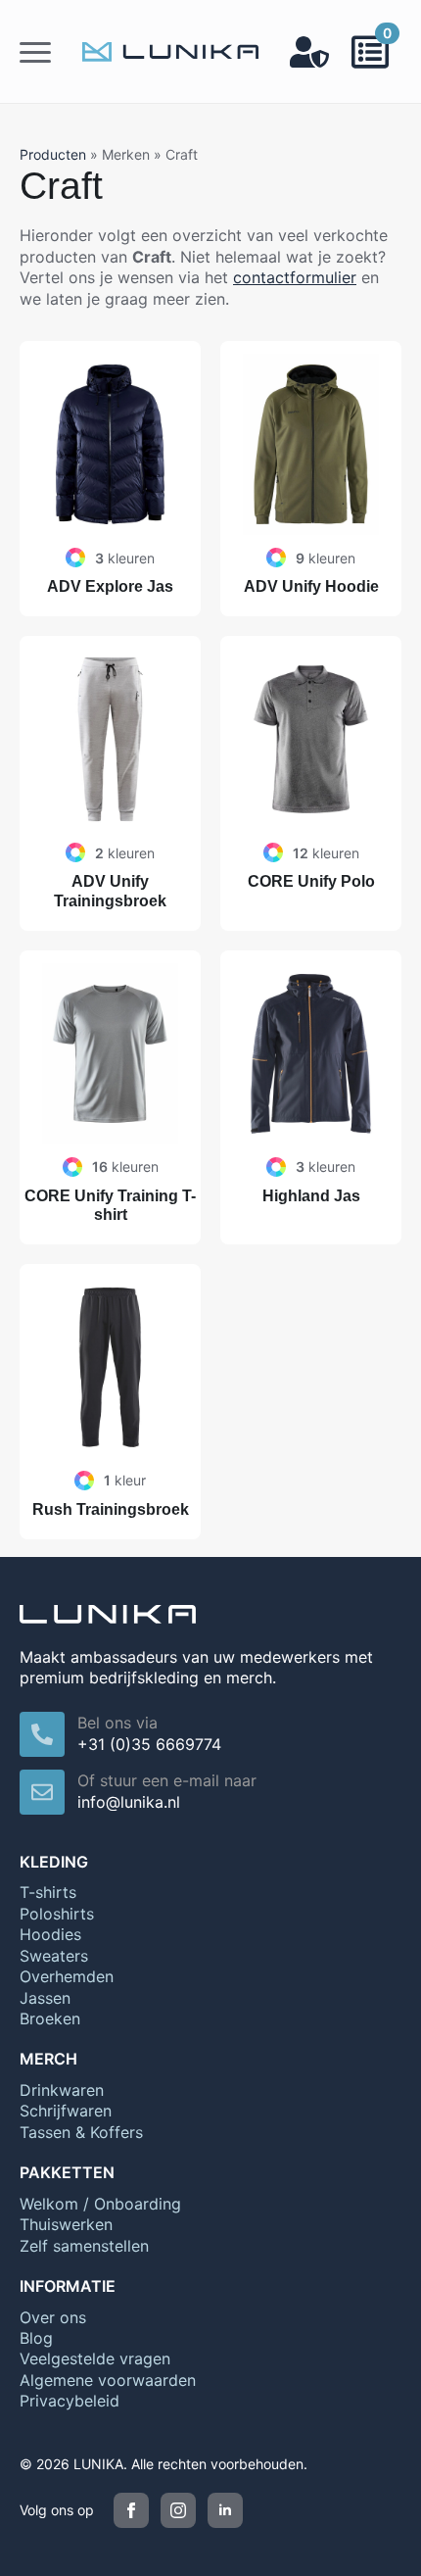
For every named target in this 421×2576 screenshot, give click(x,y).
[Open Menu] (35, 52)
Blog (36, 2338)
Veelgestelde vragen (95, 2358)
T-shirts (48, 1892)
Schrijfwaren (66, 2111)
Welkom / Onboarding (100, 2204)
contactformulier (295, 277)
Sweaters (54, 1956)
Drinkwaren (62, 2090)
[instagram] (178, 2510)
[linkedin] (225, 2510)
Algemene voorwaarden (108, 2380)
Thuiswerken (66, 2224)
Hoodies (50, 1934)
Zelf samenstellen (84, 2246)
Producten (53, 154)
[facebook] (131, 2510)
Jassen (45, 1998)
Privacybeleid (70, 2401)
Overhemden (67, 1976)
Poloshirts (57, 1914)
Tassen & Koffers (81, 2132)
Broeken (50, 2018)
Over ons (53, 2317)
